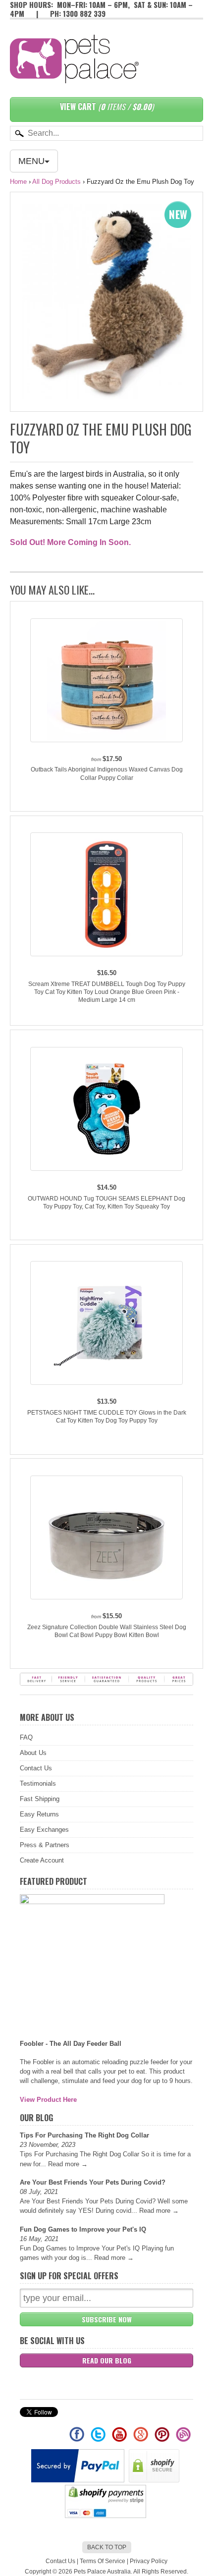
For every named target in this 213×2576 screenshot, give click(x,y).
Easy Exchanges (44, 1830)
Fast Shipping (40, 1799)
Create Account (42, 1860)
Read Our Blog (107, 2360)
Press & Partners (45, 1845)
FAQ (26, 1737)
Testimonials (38, 1783)
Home (18, 182)
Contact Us (36, 1768)
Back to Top (107, 2547)
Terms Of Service (103, 2561)
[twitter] (99, 2439)
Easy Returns (39, 1814)
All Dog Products (56, 182)
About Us (33, 1753)
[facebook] (78, 2439)
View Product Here (48, 2100)
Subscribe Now (107, 2319)
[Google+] (141, 2439)
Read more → (68, 2164)
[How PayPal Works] (79, 2480)
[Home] (74, 73)
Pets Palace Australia (102, 2572)
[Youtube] (120, 2439)
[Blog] (183, 2439)
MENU (31, 161)
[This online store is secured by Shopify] (155, 2480)
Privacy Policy (149, 2561)
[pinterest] (163, 2439)
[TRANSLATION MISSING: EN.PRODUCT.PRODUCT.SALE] (106, 301)
